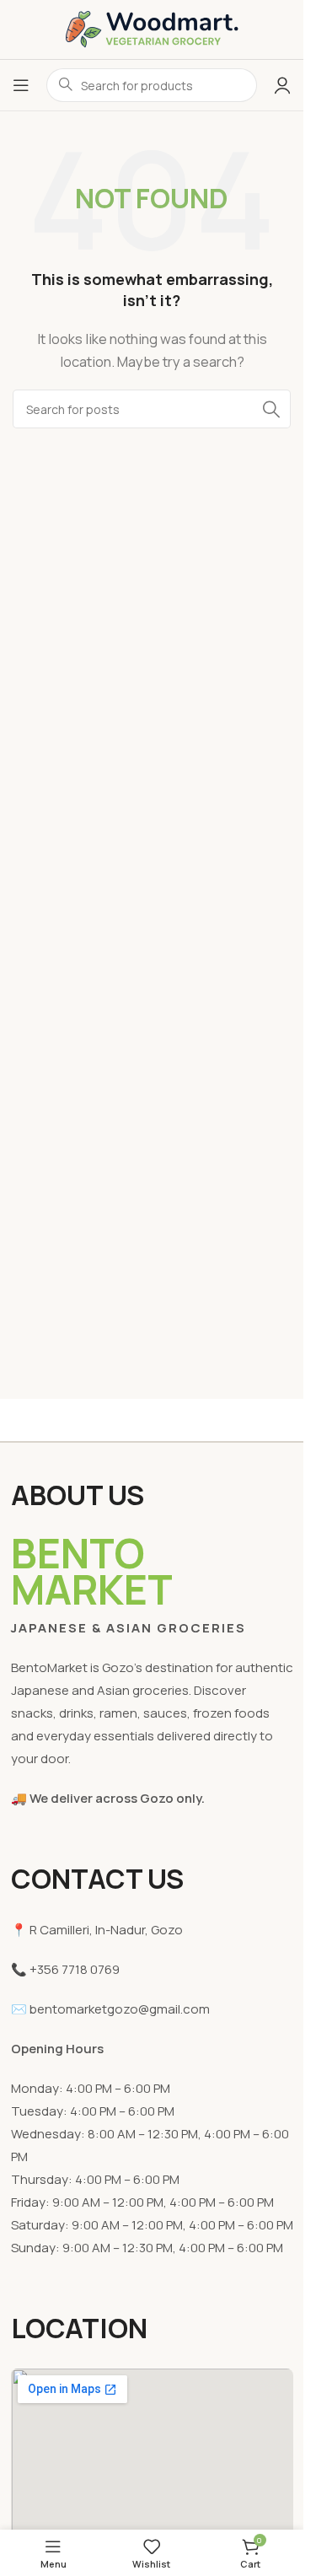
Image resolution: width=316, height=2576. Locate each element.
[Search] (271, 409)
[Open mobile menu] (21, 85)
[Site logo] (152, 28)
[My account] (282, 85)
